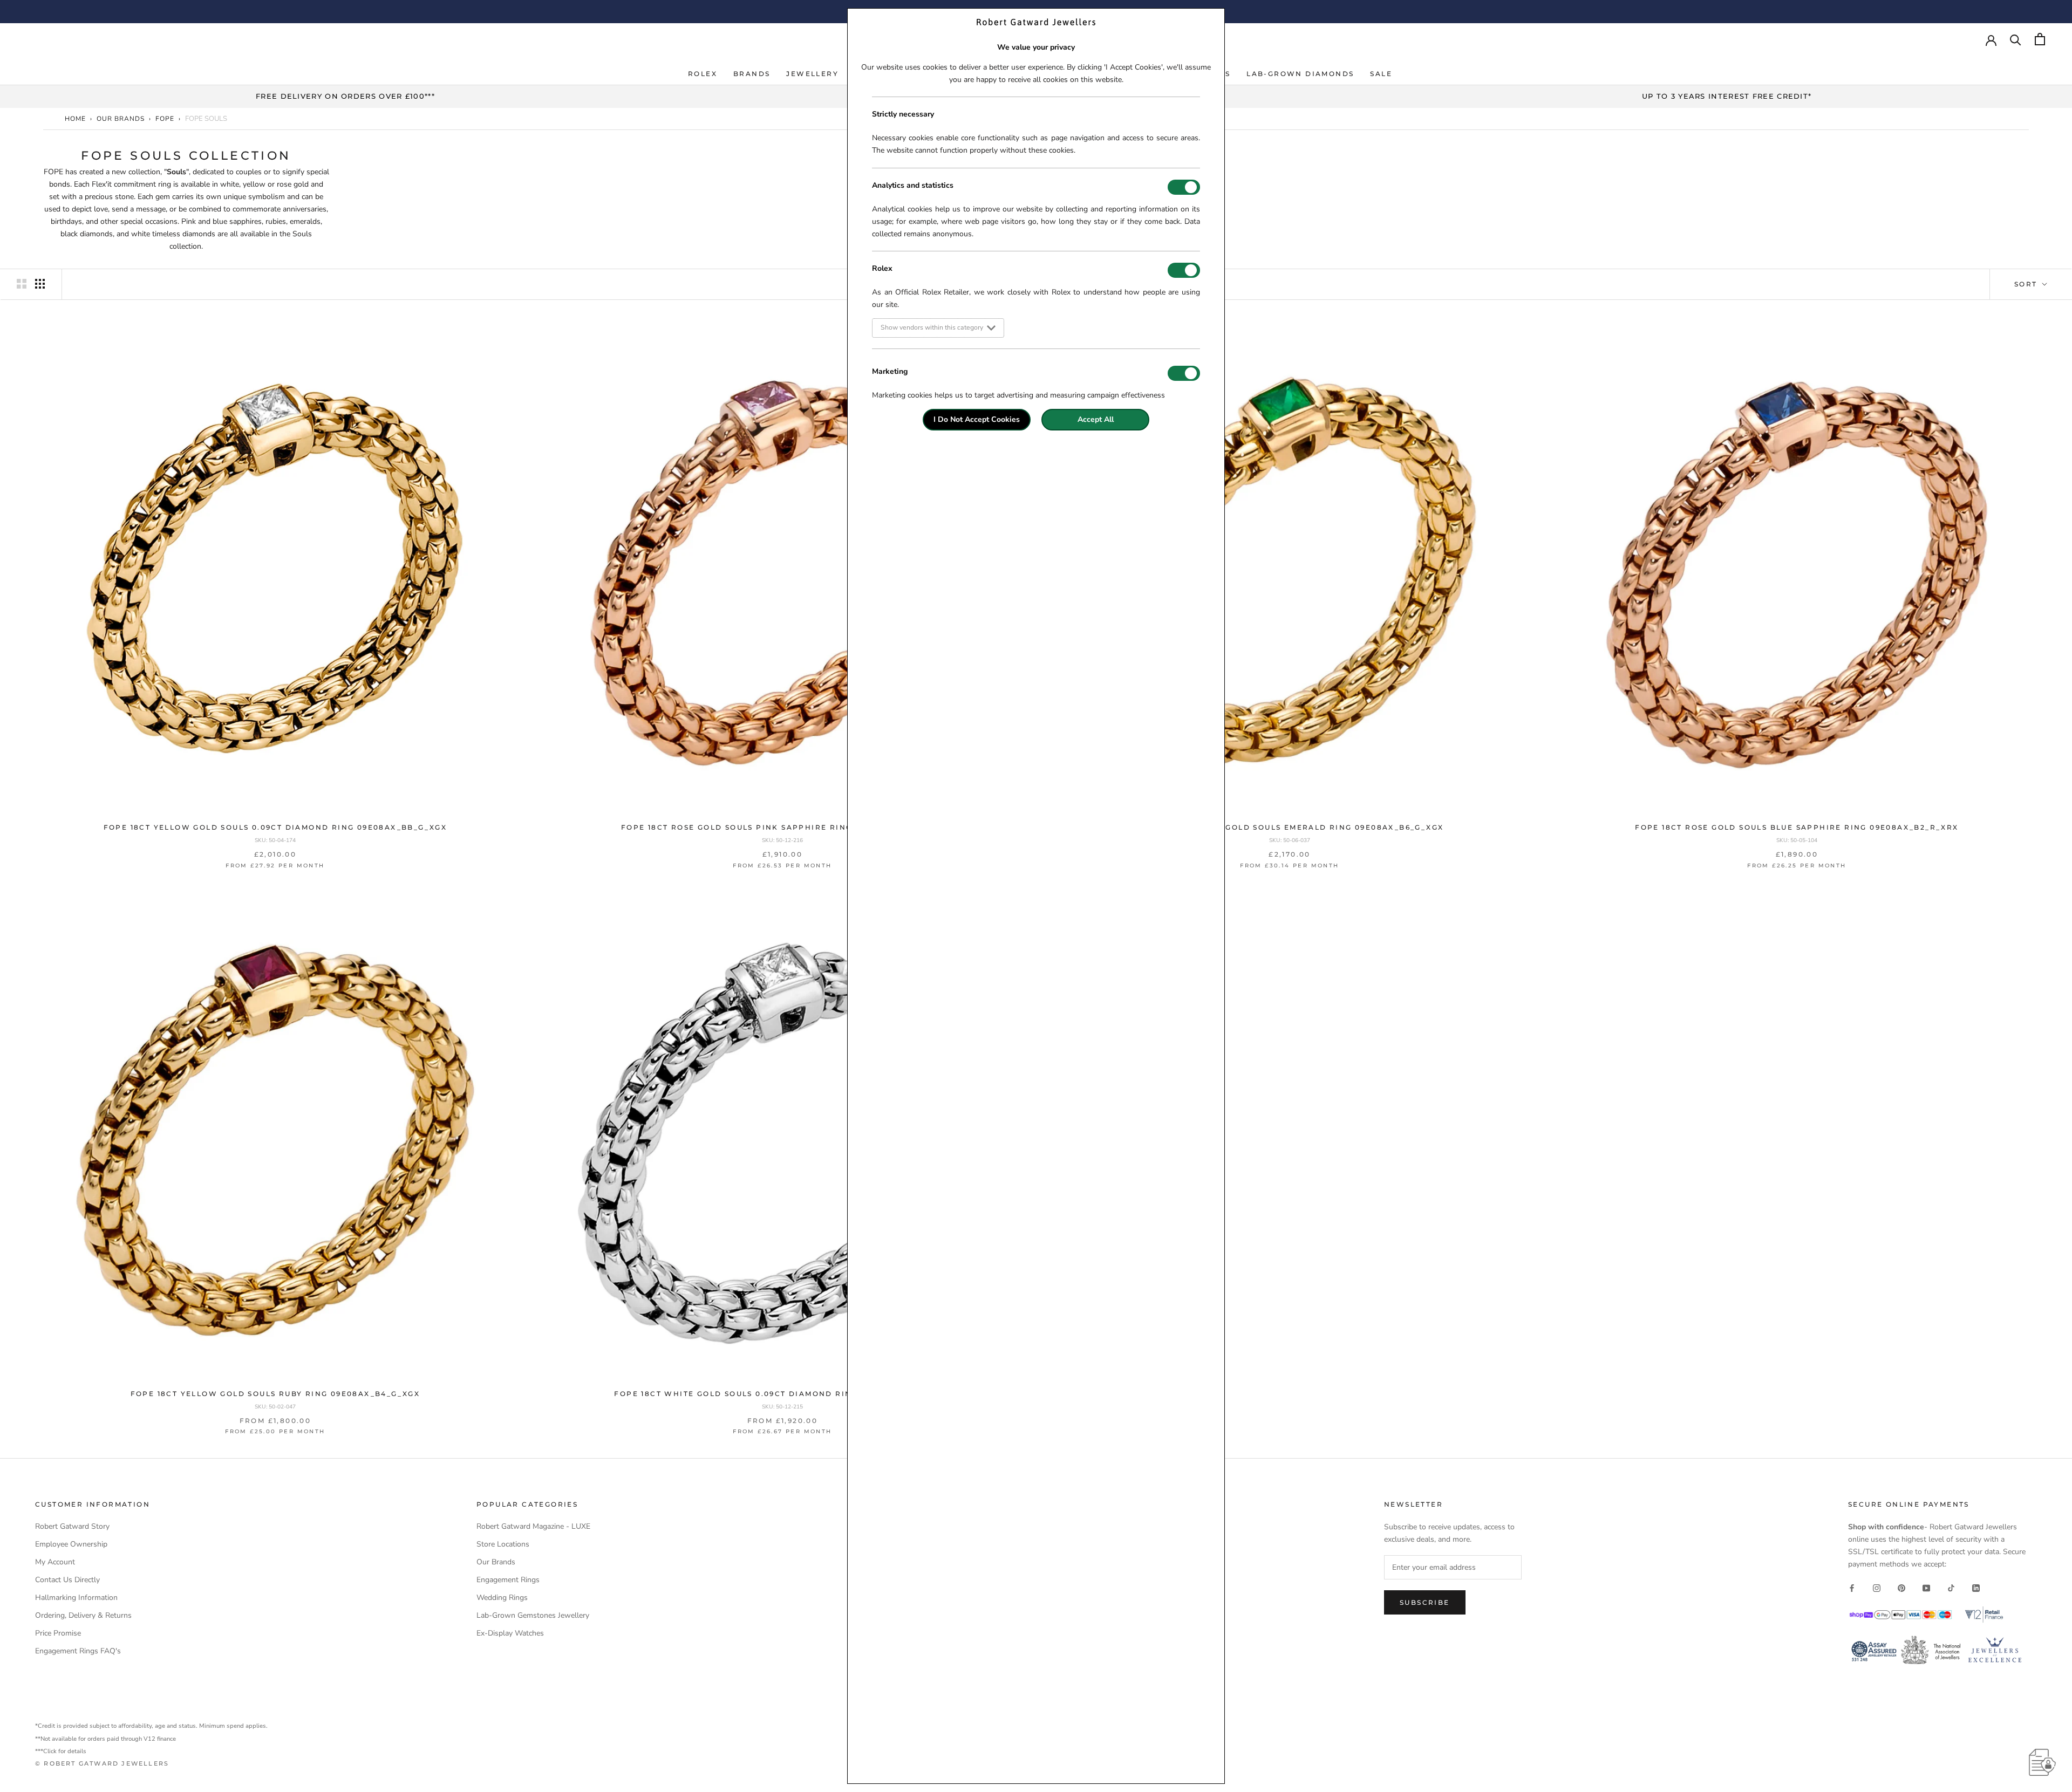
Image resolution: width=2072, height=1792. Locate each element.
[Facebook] (1852, 1587)
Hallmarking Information (76, 1598)
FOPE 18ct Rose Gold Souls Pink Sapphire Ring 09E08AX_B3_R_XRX (782, 827)
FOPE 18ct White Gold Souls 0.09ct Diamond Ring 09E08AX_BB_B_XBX (782, 1394)
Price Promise (58, 1633)
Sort (2027, 284)
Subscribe (1425, 1602)
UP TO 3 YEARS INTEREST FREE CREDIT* (1727, 96)
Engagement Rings (508, 1580)
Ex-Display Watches (510, 1633)
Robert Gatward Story (72, 1526)
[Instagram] (1877, 1587)
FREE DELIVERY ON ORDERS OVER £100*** (345, 96)
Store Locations (503, 1544)
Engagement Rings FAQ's (78, 1651)
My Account (55, 1562)
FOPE (165, 119)
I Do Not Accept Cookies (977, 419)
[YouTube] (1926, 1587)
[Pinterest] (1901, 1587)
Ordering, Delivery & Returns (83, 1615)
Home (75, 119)
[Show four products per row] (40, 284)
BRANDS (752, 74)
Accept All (1096, 419)
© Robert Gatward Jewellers (102, 1763)
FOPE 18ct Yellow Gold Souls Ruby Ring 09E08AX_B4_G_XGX (275, 1394)
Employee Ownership (71, 1544)
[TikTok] (1951, 1587)
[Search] (2016, 39)
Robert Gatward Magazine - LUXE (533, 1526)
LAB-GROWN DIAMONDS (1300, 74)
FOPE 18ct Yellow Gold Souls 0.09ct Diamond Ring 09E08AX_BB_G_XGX (275, 827)
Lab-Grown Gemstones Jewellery (533, 1615)
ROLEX (703, 74)
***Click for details (61, 1751)
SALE (1381, 74)
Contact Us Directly (67, 1580)
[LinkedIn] (1976, 1587)
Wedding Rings (502, 1598)
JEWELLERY (812, 74)
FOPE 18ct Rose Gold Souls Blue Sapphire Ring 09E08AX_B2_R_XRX (1797, 827)
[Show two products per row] (22, 284)
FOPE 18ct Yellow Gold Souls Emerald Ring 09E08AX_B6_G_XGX (1290, 827)
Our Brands (121, 119)
